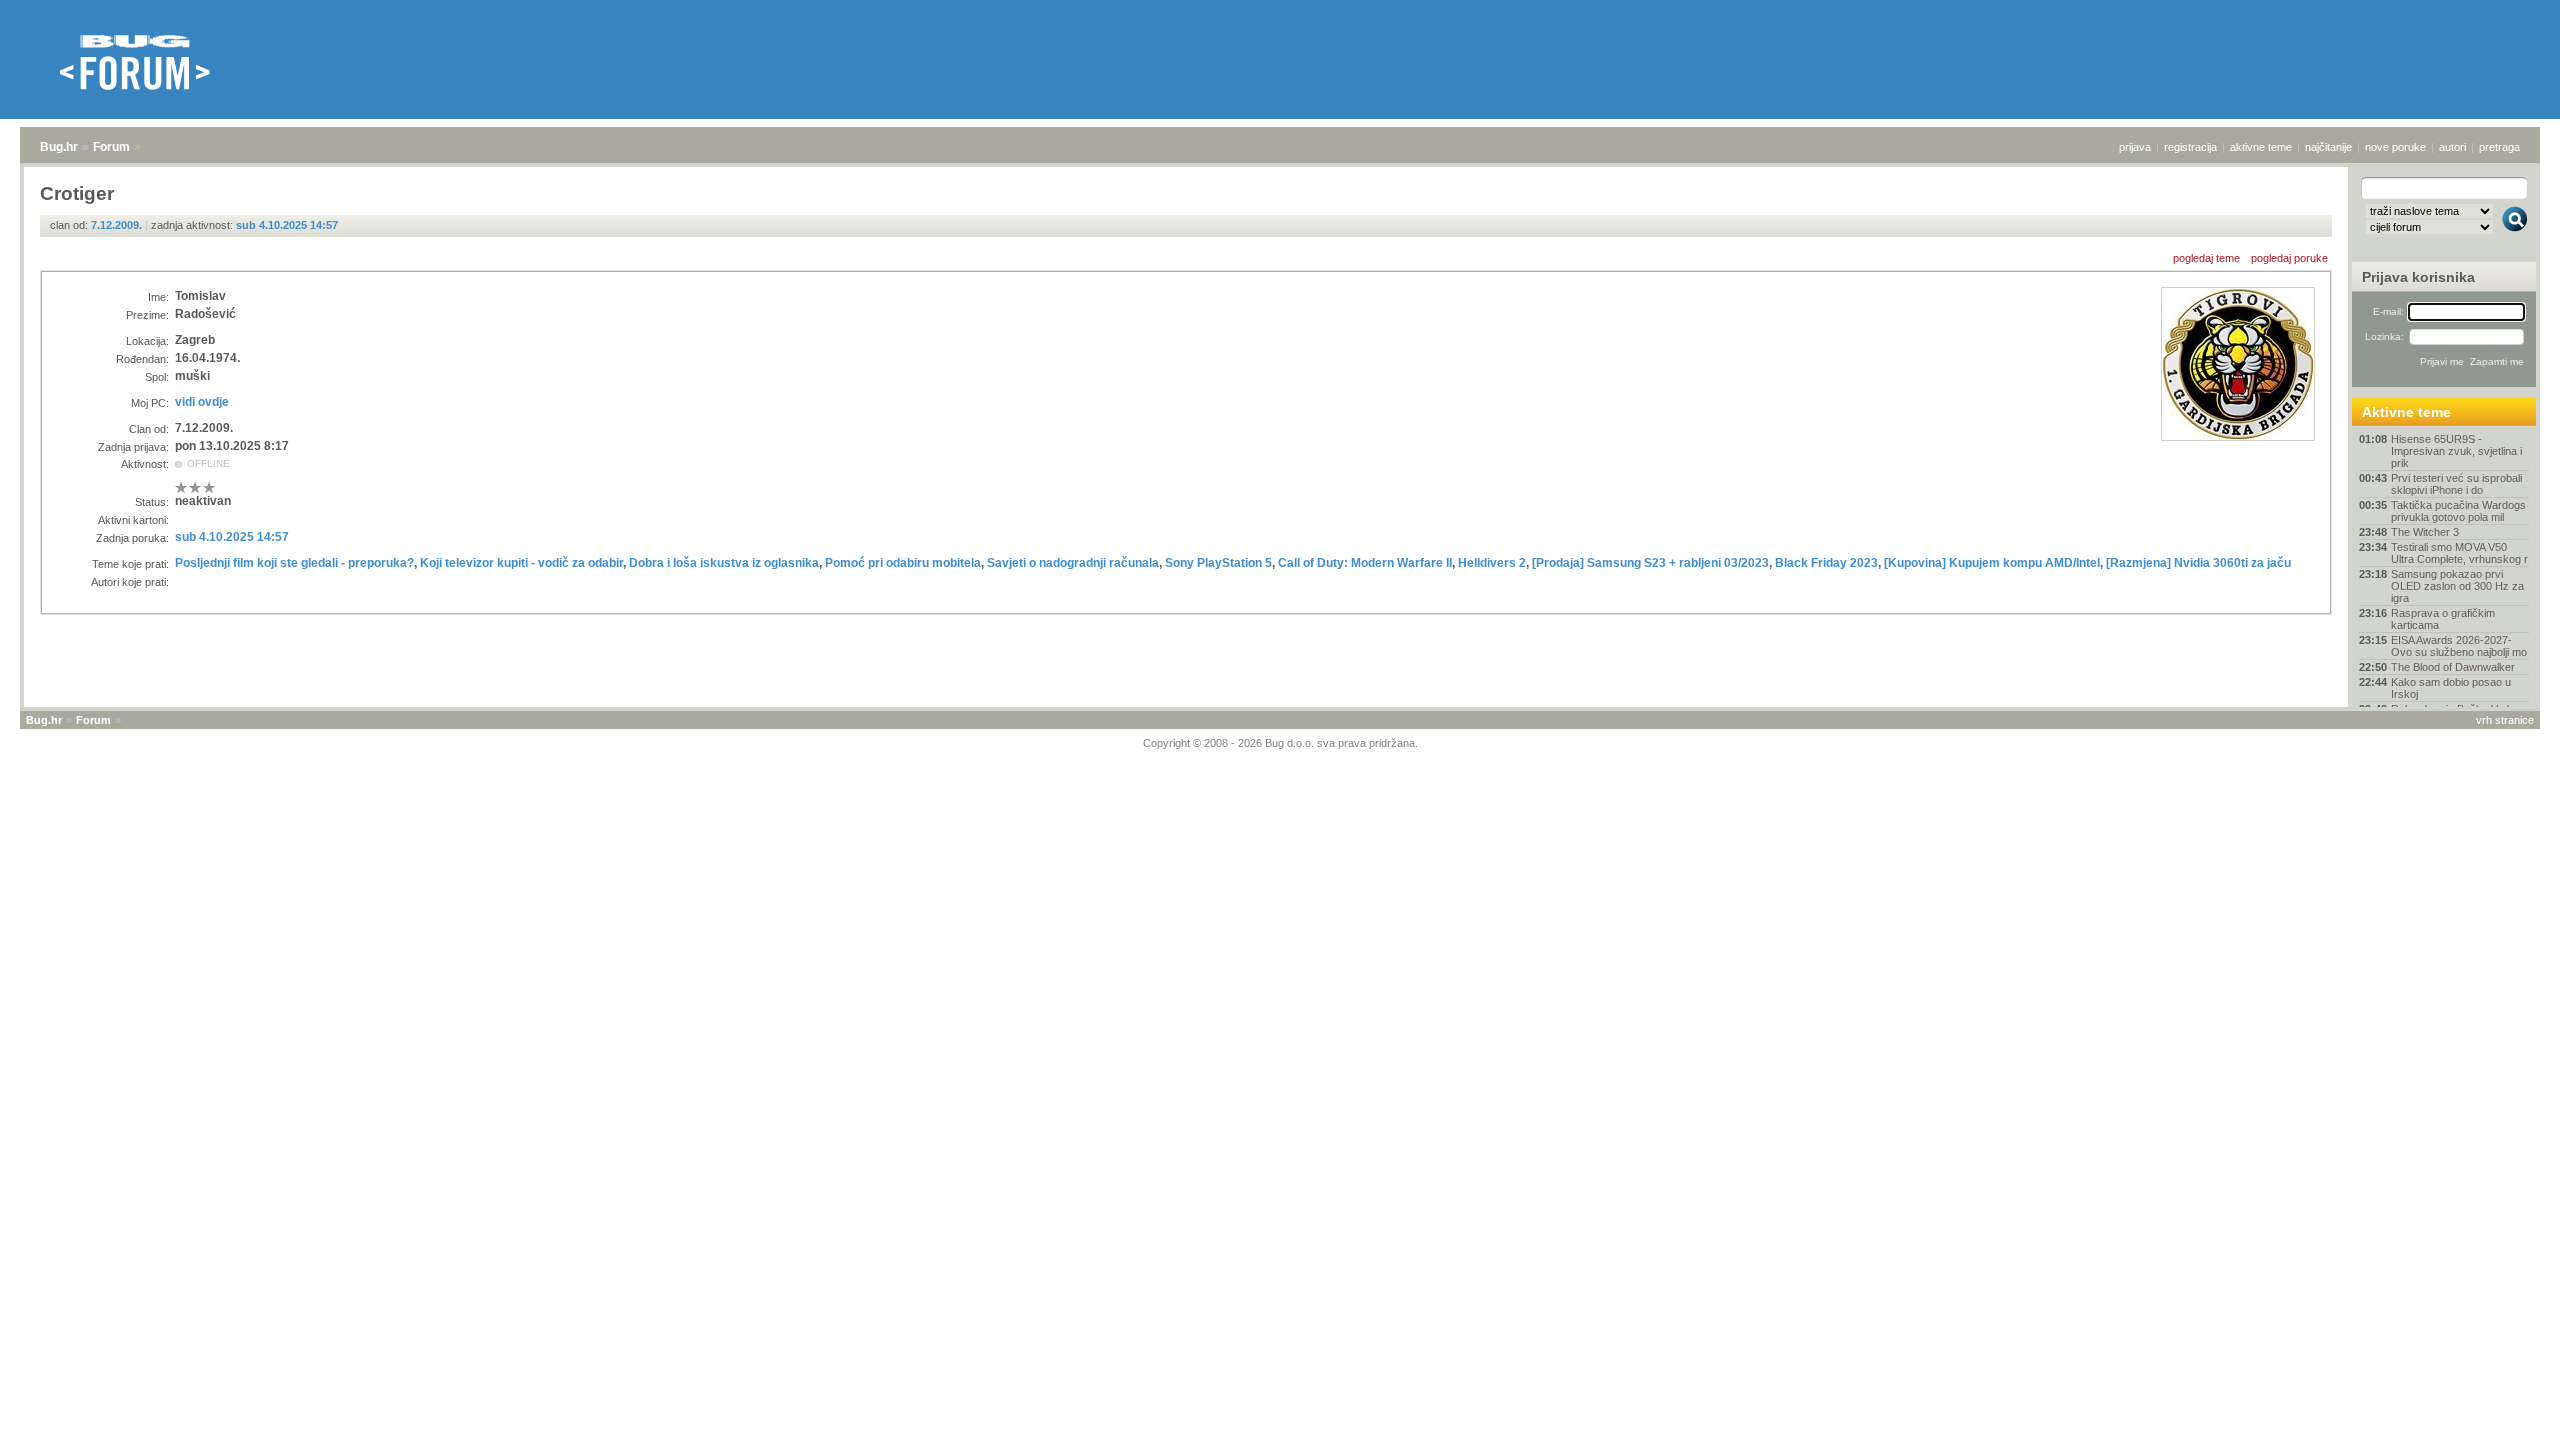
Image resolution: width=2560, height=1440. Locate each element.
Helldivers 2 (1492, 563)
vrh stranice (2505, 720)
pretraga (2499, 147)
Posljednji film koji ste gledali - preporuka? (294, 563)
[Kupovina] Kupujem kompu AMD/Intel (1992, 563)
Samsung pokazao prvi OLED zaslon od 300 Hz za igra (2457, 586)
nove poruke (2395, 147)
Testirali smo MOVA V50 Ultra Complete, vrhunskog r (2459, 553)
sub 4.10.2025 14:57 (287, 225)
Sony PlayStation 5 (1218, 563)
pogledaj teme (2206, 258)
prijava (2135, 147)
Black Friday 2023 (1826, 563)
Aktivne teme (2406, 412)
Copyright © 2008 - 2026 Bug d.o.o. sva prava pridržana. (1280, 743)
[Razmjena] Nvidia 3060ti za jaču (2198, 563)
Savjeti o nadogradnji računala (1073, 563)
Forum (111, 147)
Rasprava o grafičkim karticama (2443, 619)
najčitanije (2328, 147)
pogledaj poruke (2289, 258)
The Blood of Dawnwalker (2453, 667)
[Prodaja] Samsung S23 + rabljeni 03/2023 (1650, 563)
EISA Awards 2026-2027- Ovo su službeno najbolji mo (2459, 646)
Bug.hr (59, 147)
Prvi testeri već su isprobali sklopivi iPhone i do (2456, 484)
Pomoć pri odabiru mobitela (903, 563)
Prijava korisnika (2418, 277)
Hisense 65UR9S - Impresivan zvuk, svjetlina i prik (2456, 451)
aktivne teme (2261, 147)
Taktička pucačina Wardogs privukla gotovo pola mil (2458, 511)
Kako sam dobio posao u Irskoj (2451, 688)
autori (2452, 147)
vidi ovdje (202, 402)
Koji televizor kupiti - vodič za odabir (521, 563)
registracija (2190, 147)
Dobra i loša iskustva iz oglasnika (724, 563)
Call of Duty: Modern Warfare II (1365, 563)
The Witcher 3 (2425, 532)
